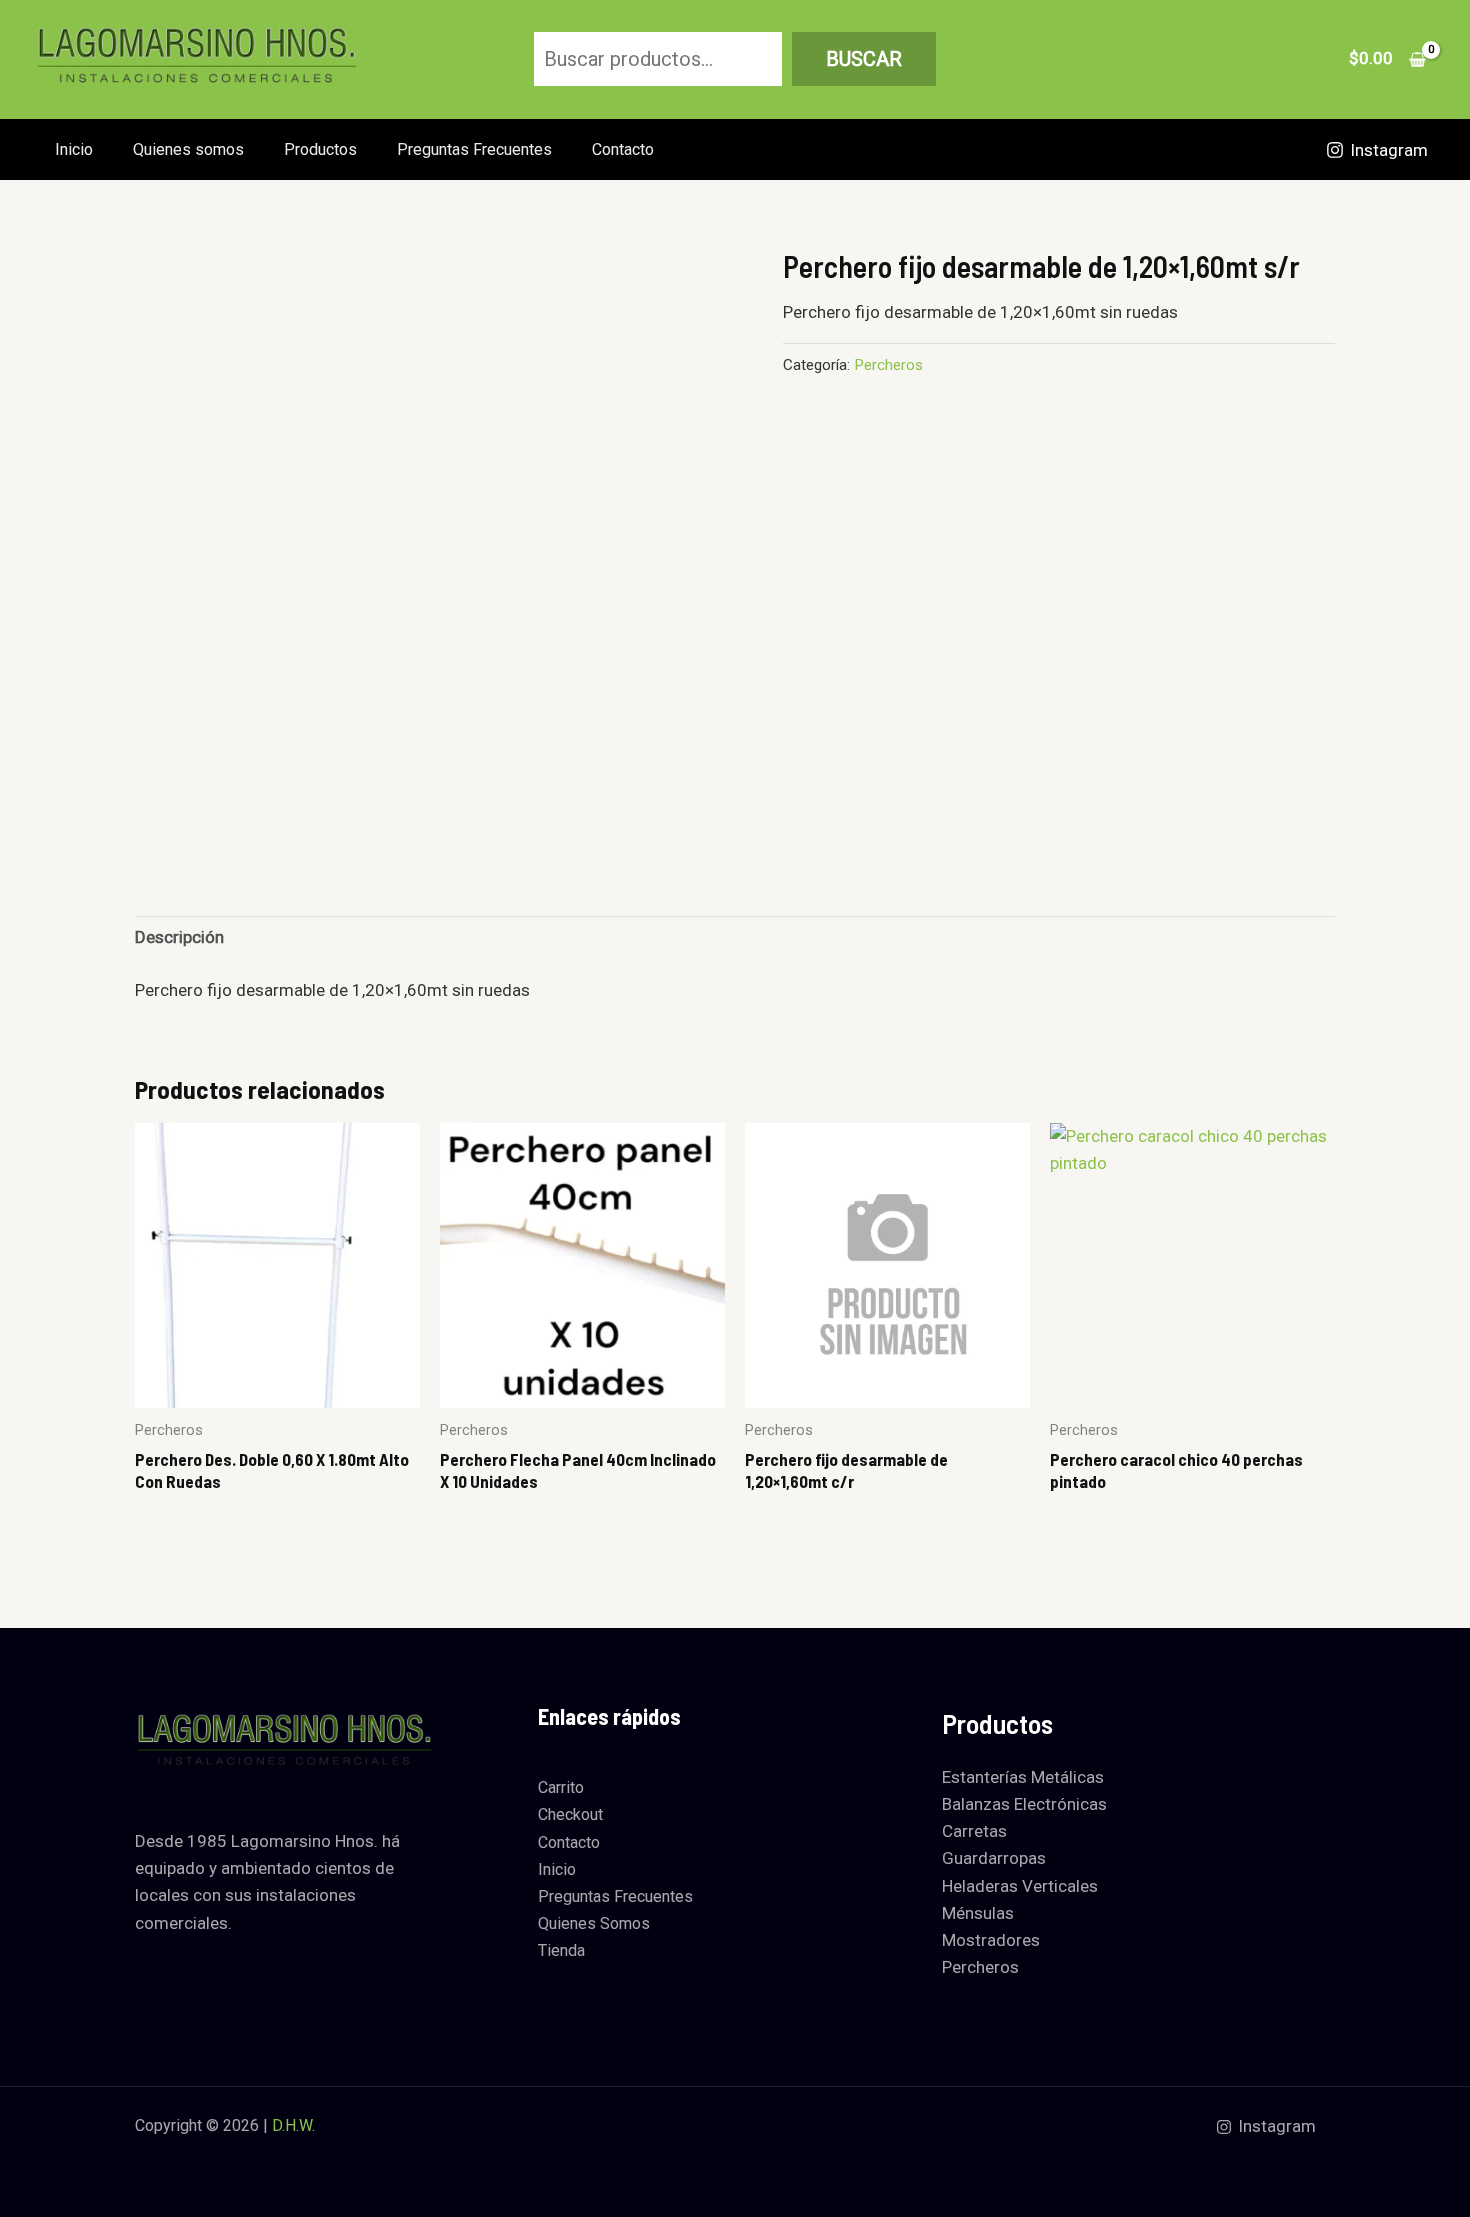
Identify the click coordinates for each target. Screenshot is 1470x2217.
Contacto (623, 149)
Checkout (570, 1814)
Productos (320, 149)
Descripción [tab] (179, 937)
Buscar (864, 59)
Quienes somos (188, 149)
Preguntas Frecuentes (474, 149)
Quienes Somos (594, 1923)
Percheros (888, 365)
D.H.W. (293, 2125)
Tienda (561, 1950)
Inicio (74, 149)
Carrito (561, 1787)
